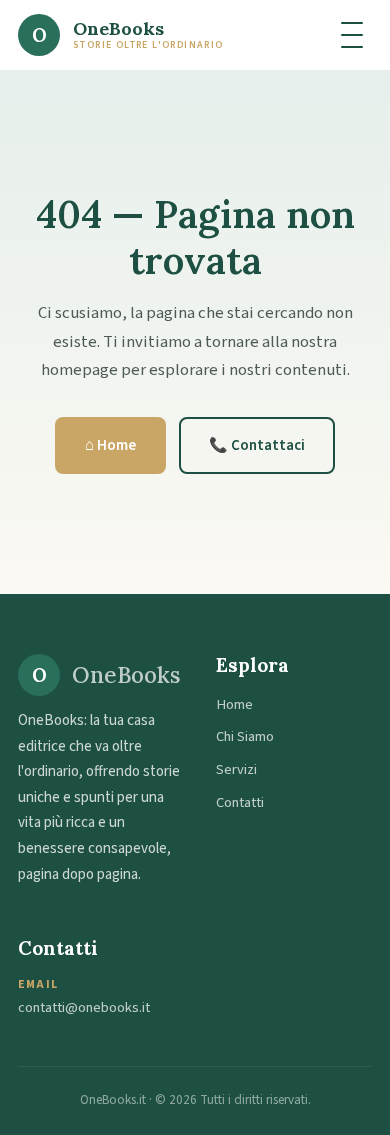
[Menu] (352, 35)
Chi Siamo (245, 736)
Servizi (236, 769)
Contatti (240, 802)
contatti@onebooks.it (84, 1007)
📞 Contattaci (257, 445)
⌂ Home (110, 445)
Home (234, 704)
